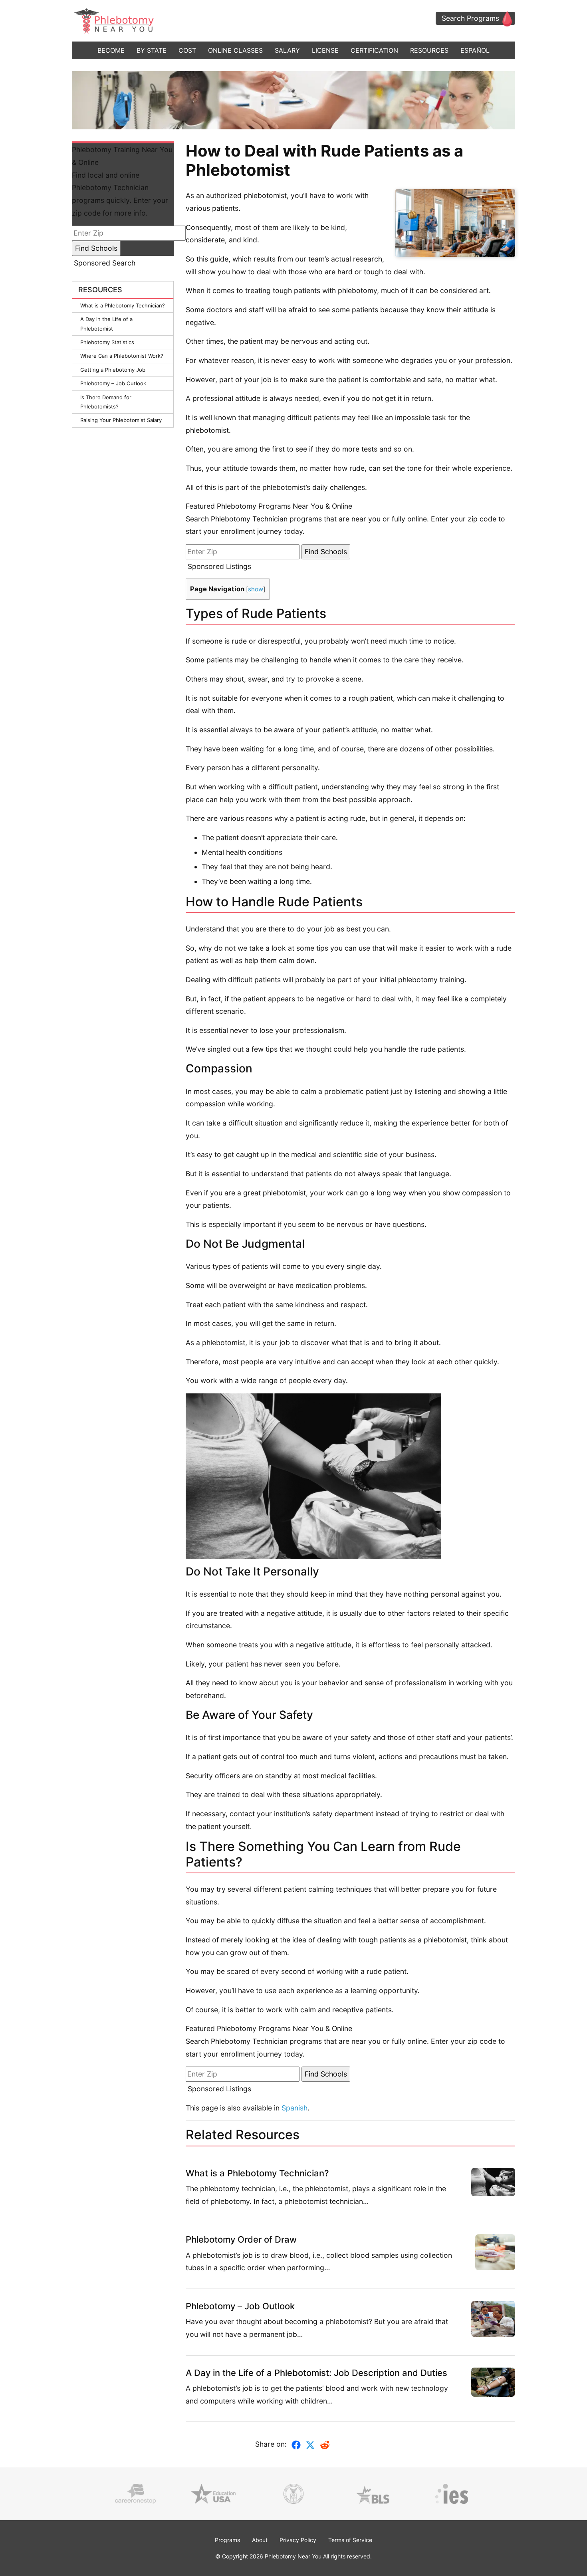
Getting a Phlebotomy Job (113, 370)
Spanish (294, 2108)
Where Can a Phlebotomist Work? (122, 356)
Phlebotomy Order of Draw (241, 2239)
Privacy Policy (298, 2540)
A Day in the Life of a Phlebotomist (106, 324)
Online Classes (235, 50)
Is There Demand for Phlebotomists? (106, 402)
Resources (429, 50)
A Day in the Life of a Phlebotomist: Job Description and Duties (316, 2373)
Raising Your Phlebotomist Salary (121, 420)
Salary (287, 50)
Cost (187, 50)
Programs (227, 2540)
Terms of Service (350, 2540)
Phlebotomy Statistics (107, 342)
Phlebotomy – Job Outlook (113, 383)
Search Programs (470, 18)
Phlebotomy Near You (293, 2556)
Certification (374, 50)
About (260, 2540)
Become (111, 50)
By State (152, 50)
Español (475, 50)
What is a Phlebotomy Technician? (123, 305)
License (325, 50)
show (256, 589)
